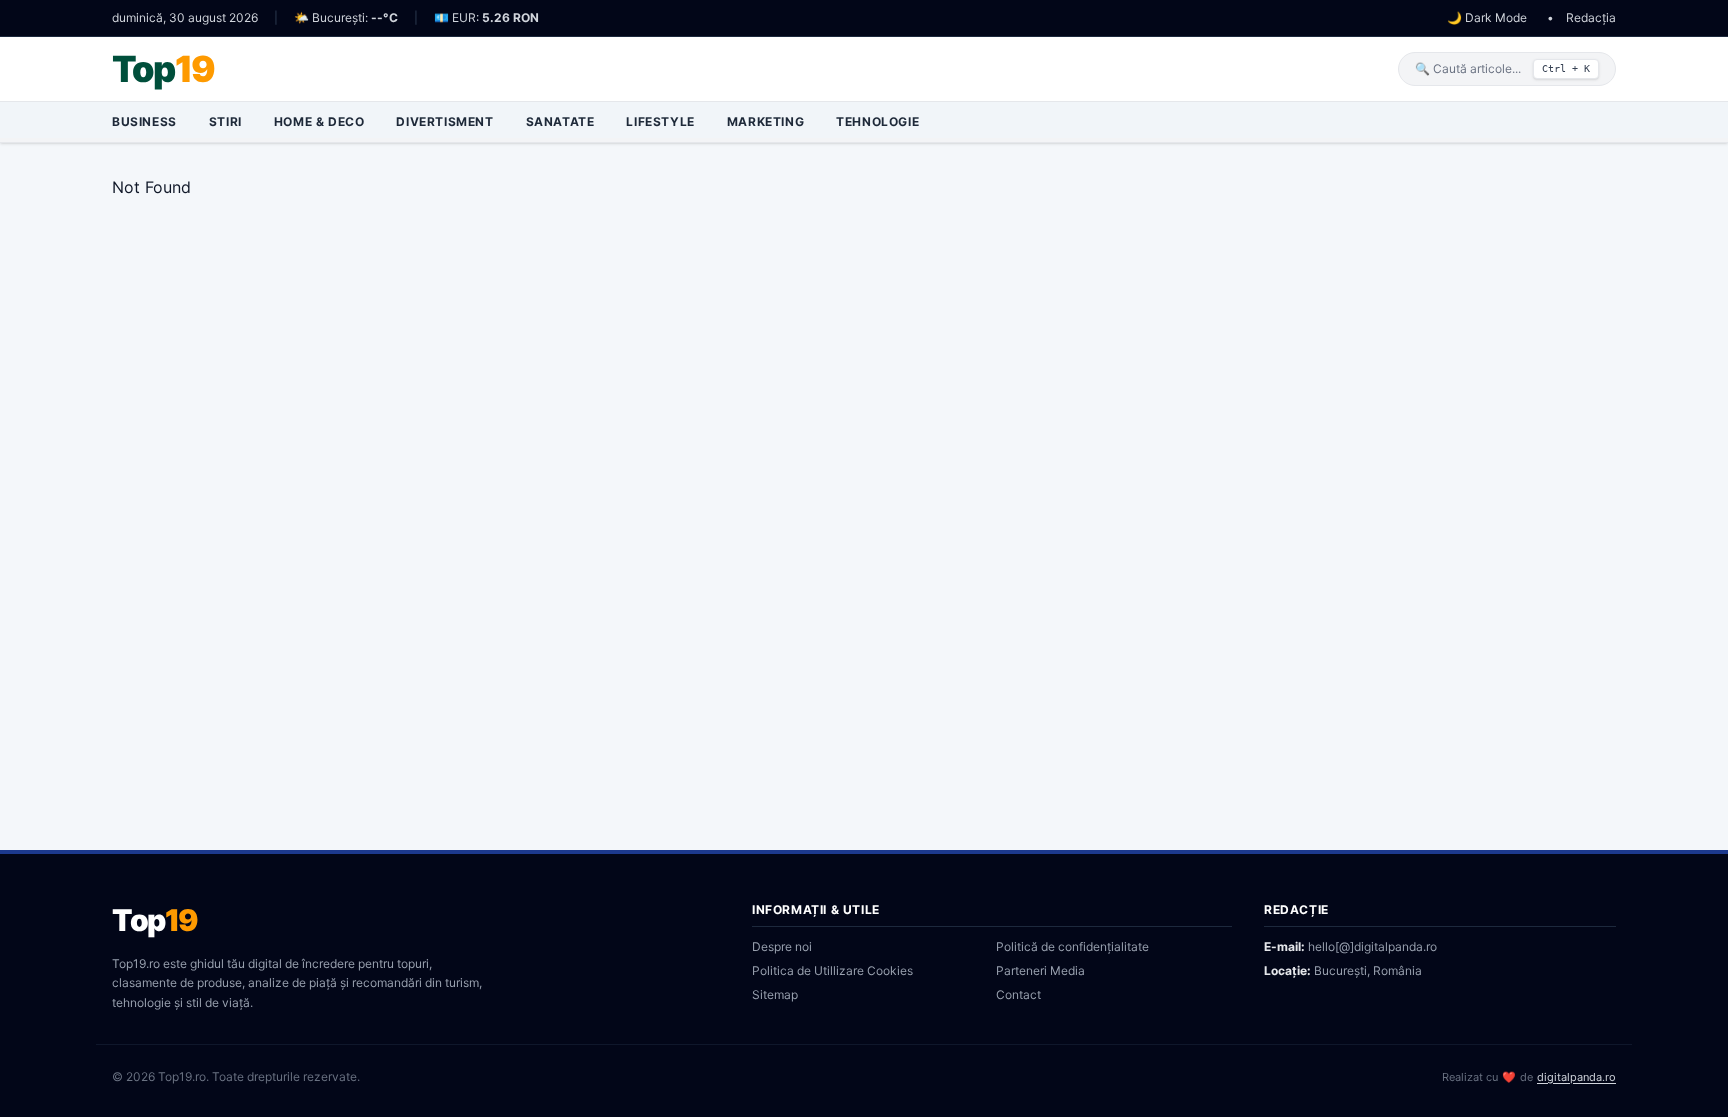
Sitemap (775, 994)
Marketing (765, 121)
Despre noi (782, 946)
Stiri (225, 121)
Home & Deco (319, 121)
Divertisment (444, 121)
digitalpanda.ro (1576, 1077)
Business (144, 121)
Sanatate (560, 121)
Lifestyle (660, 121)
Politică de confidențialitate (1072, 946)
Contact (1018, 994)
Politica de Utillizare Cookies (832, 970)
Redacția (1591, 17)
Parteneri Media (1040, 970)
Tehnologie (877, 121)
